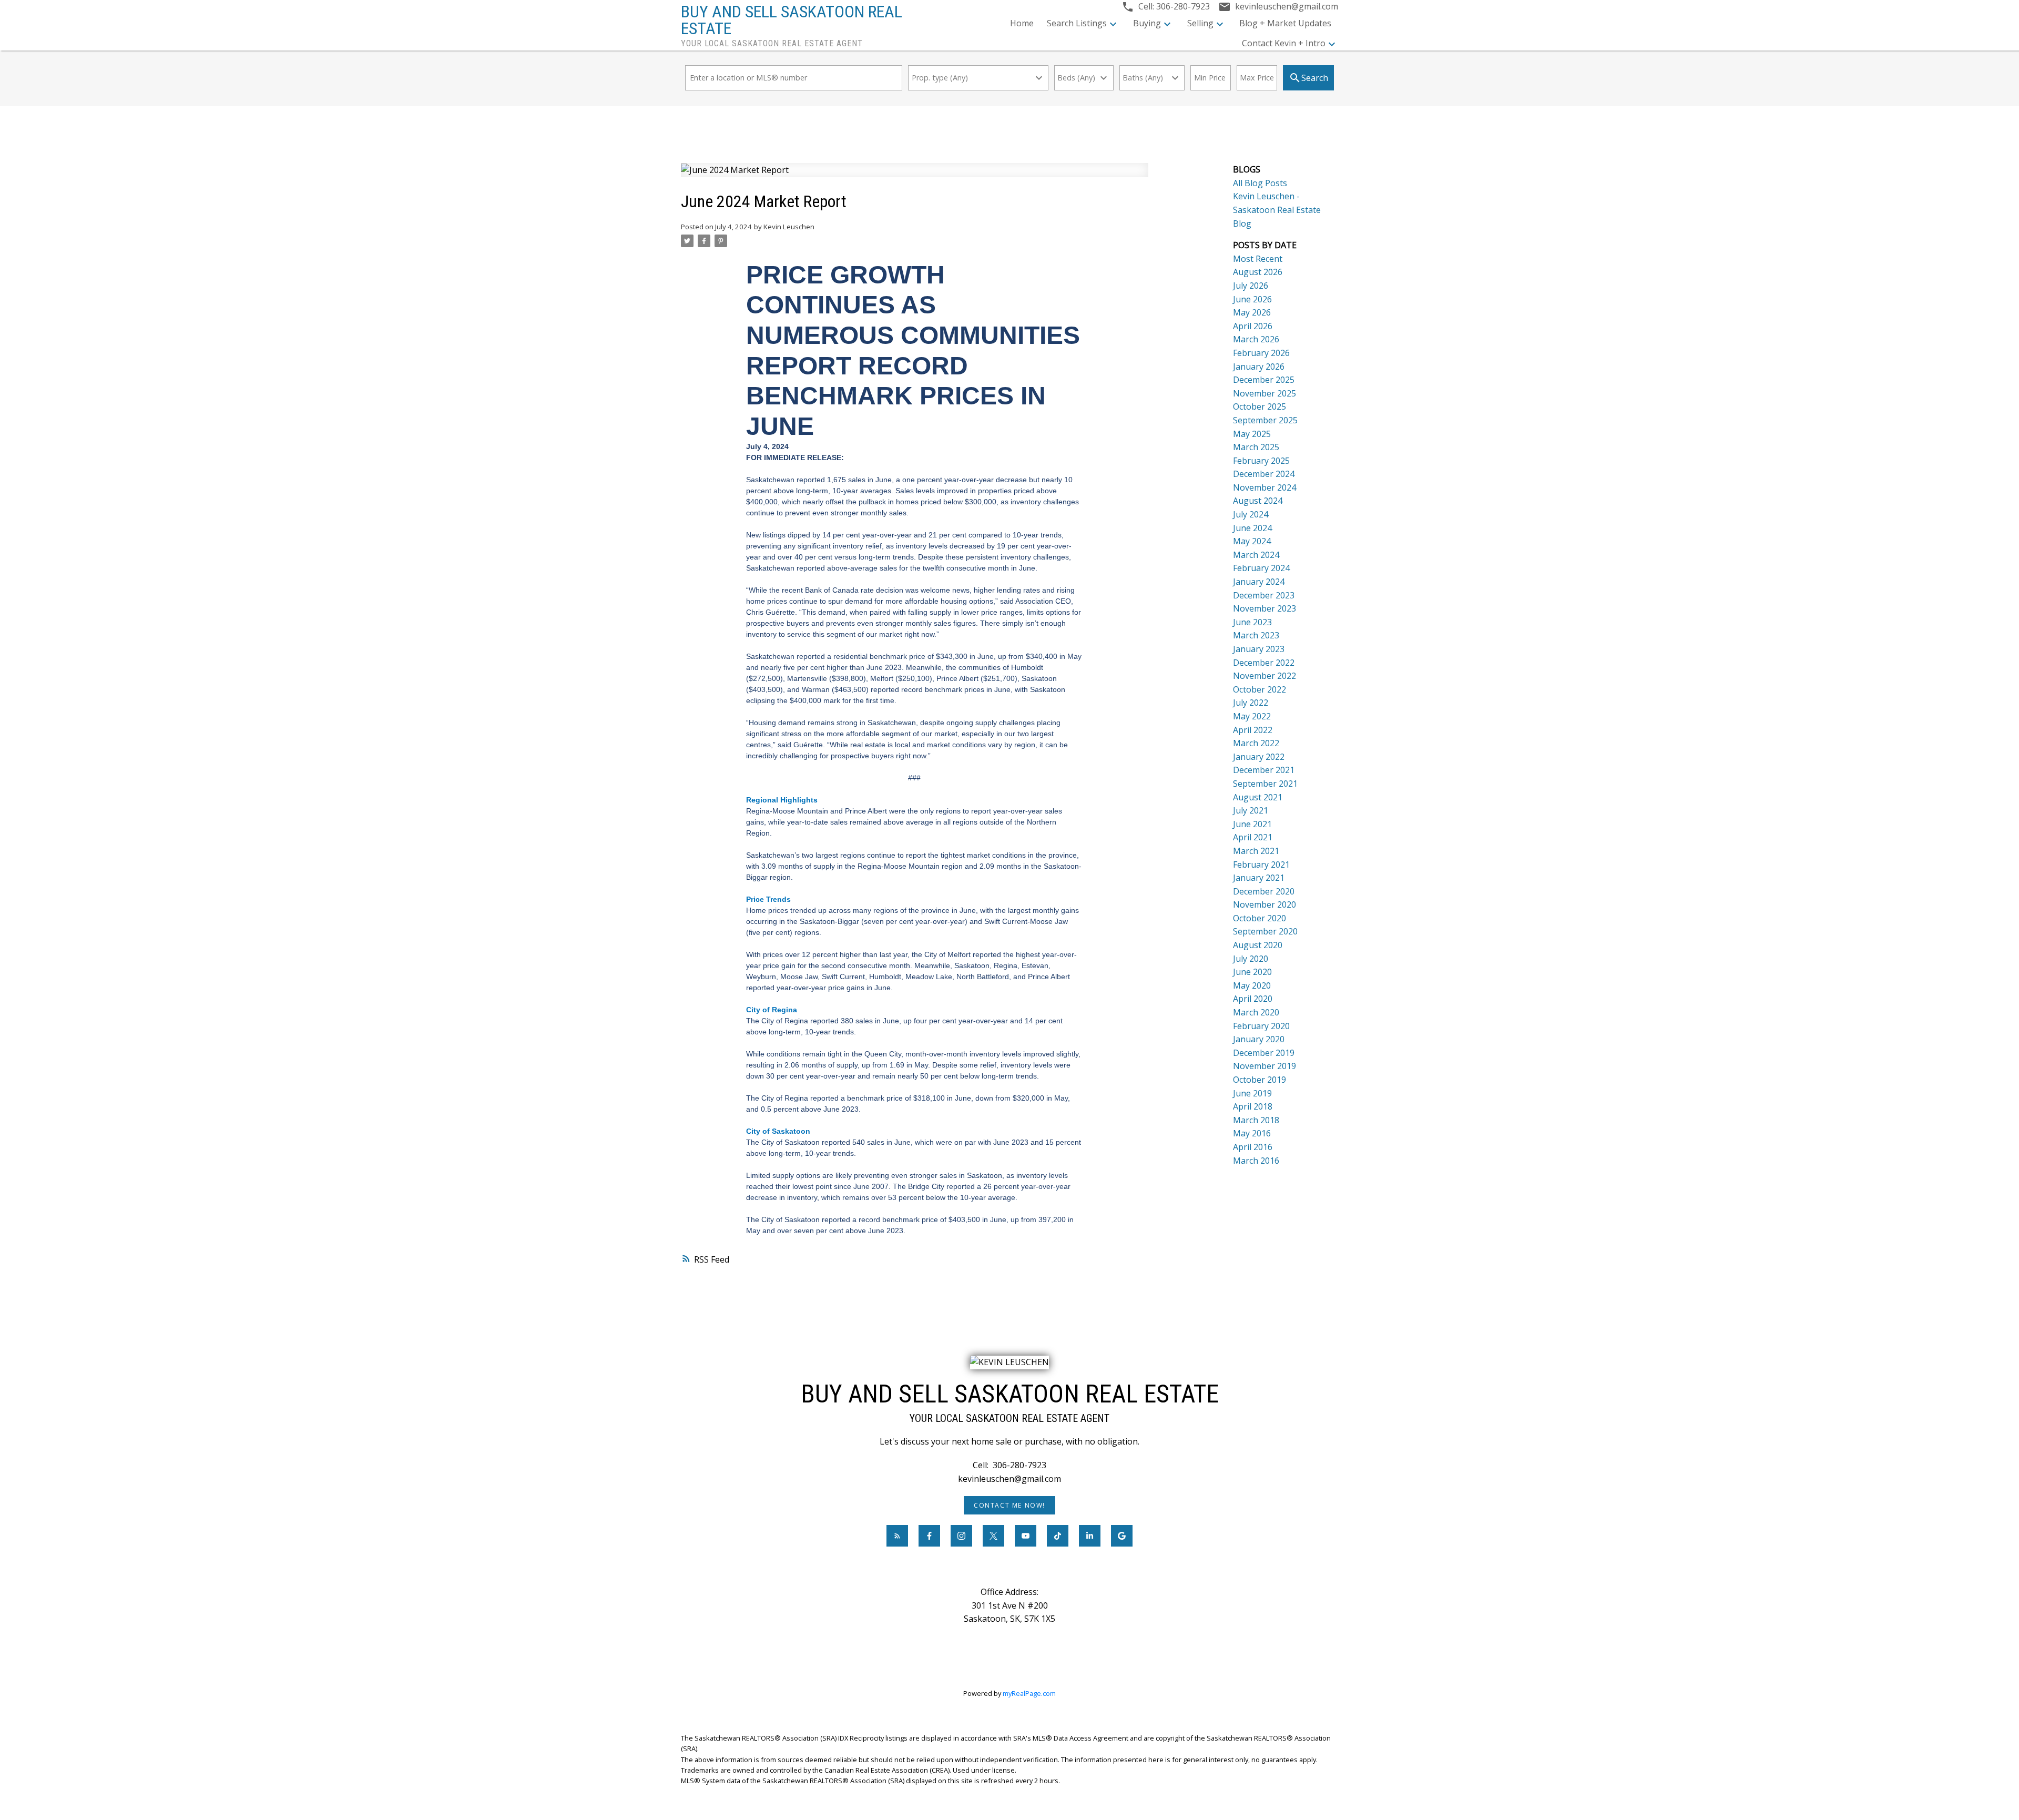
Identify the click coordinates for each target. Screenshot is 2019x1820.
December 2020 (1264, 891)
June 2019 (1252, 1093)
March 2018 (1256, 1120)
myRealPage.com (1029, 1693)
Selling (1200, 23)
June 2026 (1252, 299)
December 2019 (1264, 1053)
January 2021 (1259, 878)
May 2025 (1252, 434)
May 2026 (1252, 312)
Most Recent (1258, 259)
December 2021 (1264, 770)
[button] (1009, 1505)
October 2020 (1260, 918)
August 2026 (1258, 272)
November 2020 (1265, 904)
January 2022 (1259, 757)
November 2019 (1265, 1066)
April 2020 (1253, 999)
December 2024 (1264, 474)
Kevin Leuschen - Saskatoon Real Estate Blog (1277, 210)
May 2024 (1252, 541)
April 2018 (1253, 1106)
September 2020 (1265, 931)
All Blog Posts (1260, 183)
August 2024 (1258, 501)
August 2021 (1258, 797)
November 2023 (1265, 608)
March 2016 (1256, 1161)
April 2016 (1253, 1147)
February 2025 (1261, 461)
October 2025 (1260, 406)
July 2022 (1251, 703)
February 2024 (1261, 568)
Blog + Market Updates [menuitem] (1285, 23)
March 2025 (1256, 447)
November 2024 (1265, 487)
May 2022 (1252, 716)
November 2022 (1265, 676)
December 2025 (1264, 380)
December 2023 (1264, 595)
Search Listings (1077, 23)
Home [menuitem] (1022, 23)
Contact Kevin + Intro (1284, 43)
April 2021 (1253, 837)
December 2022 (1264, 663)
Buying (1147, 23)
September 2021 (1265, 784)
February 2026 (1261, 353)
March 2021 (1256, 851)
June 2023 (1252, 622)
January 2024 (1259, 582)
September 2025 (1265, 420)
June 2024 (1252, 528)
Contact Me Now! (1009, 1505)
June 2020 (1252, 972)
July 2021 (1251, 810)
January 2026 (1259, 367)
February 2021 (1261, 865)
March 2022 (1256, 743)
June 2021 (1252, 824)
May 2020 (1252, 985)
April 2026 (1253, 326)
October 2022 (1260, 689)
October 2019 (1260, 1080)
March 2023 (1256, 635)
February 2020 (1261, 1026)
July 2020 (1251, 959)
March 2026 (1256, 339)
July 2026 (1251, 286)
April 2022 (1253, 730)
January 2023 (1259, 649)
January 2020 (1259, 1039)
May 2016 (1252, 1133)
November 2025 (1265, 393)
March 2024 (1256, 555)
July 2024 (1251, 514)
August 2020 (1258, 945)
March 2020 (1256, 1012)
